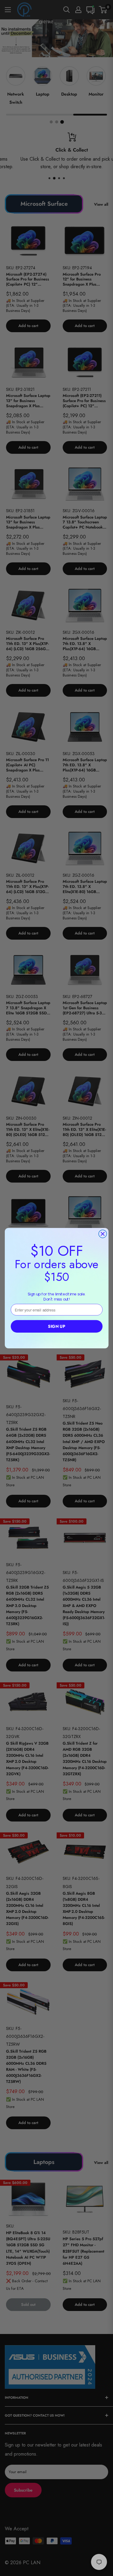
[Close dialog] (103, 1234)
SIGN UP (56, 1326)
